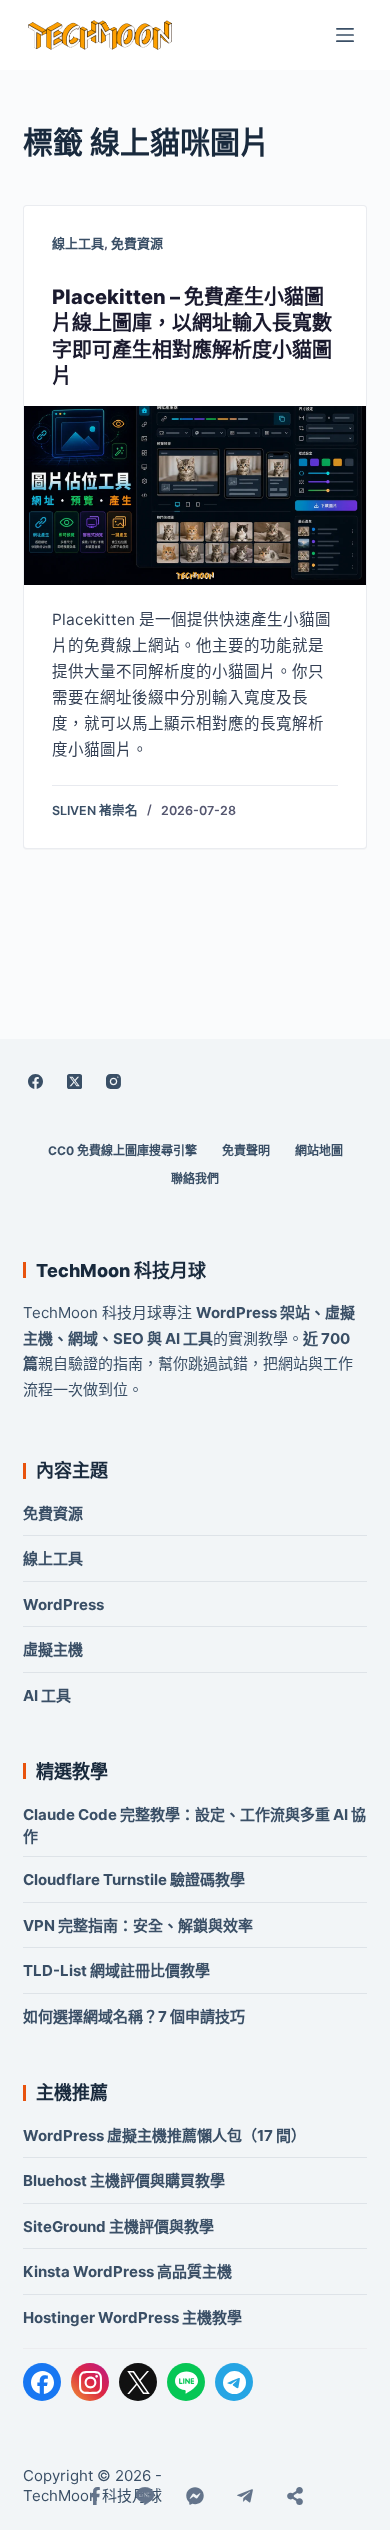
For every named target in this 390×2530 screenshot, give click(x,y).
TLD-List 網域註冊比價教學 (116, 1970)
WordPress (63, 1604)
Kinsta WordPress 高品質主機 (127, 2271)
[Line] (145, 2496)
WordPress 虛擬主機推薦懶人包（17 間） (164, 2135)
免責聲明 (246, 1150)
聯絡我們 (195, 1178)
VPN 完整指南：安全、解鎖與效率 (138, 1925)
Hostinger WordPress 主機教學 (132, 2317)
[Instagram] (113, 1081)
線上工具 (78, 243)
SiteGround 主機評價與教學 (118, 2226)
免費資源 (137, 243)
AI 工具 (47, 1695)
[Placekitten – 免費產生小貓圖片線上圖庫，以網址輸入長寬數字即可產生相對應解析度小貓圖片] (194, 495)
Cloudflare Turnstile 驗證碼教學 (134, 1879)
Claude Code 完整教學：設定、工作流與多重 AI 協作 (194, 1825)
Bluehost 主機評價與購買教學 (124, 2180)
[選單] (345, 35)
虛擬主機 (53, 1649)
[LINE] (186, 2382)
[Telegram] (234, 2382)
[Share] (295, 2496)
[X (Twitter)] (74, 1081)
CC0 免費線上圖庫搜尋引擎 (122, 1150)
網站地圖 (319, 1150)
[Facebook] (35, 1081)
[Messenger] (195, 2496)
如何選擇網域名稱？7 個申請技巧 (134, 2016)
